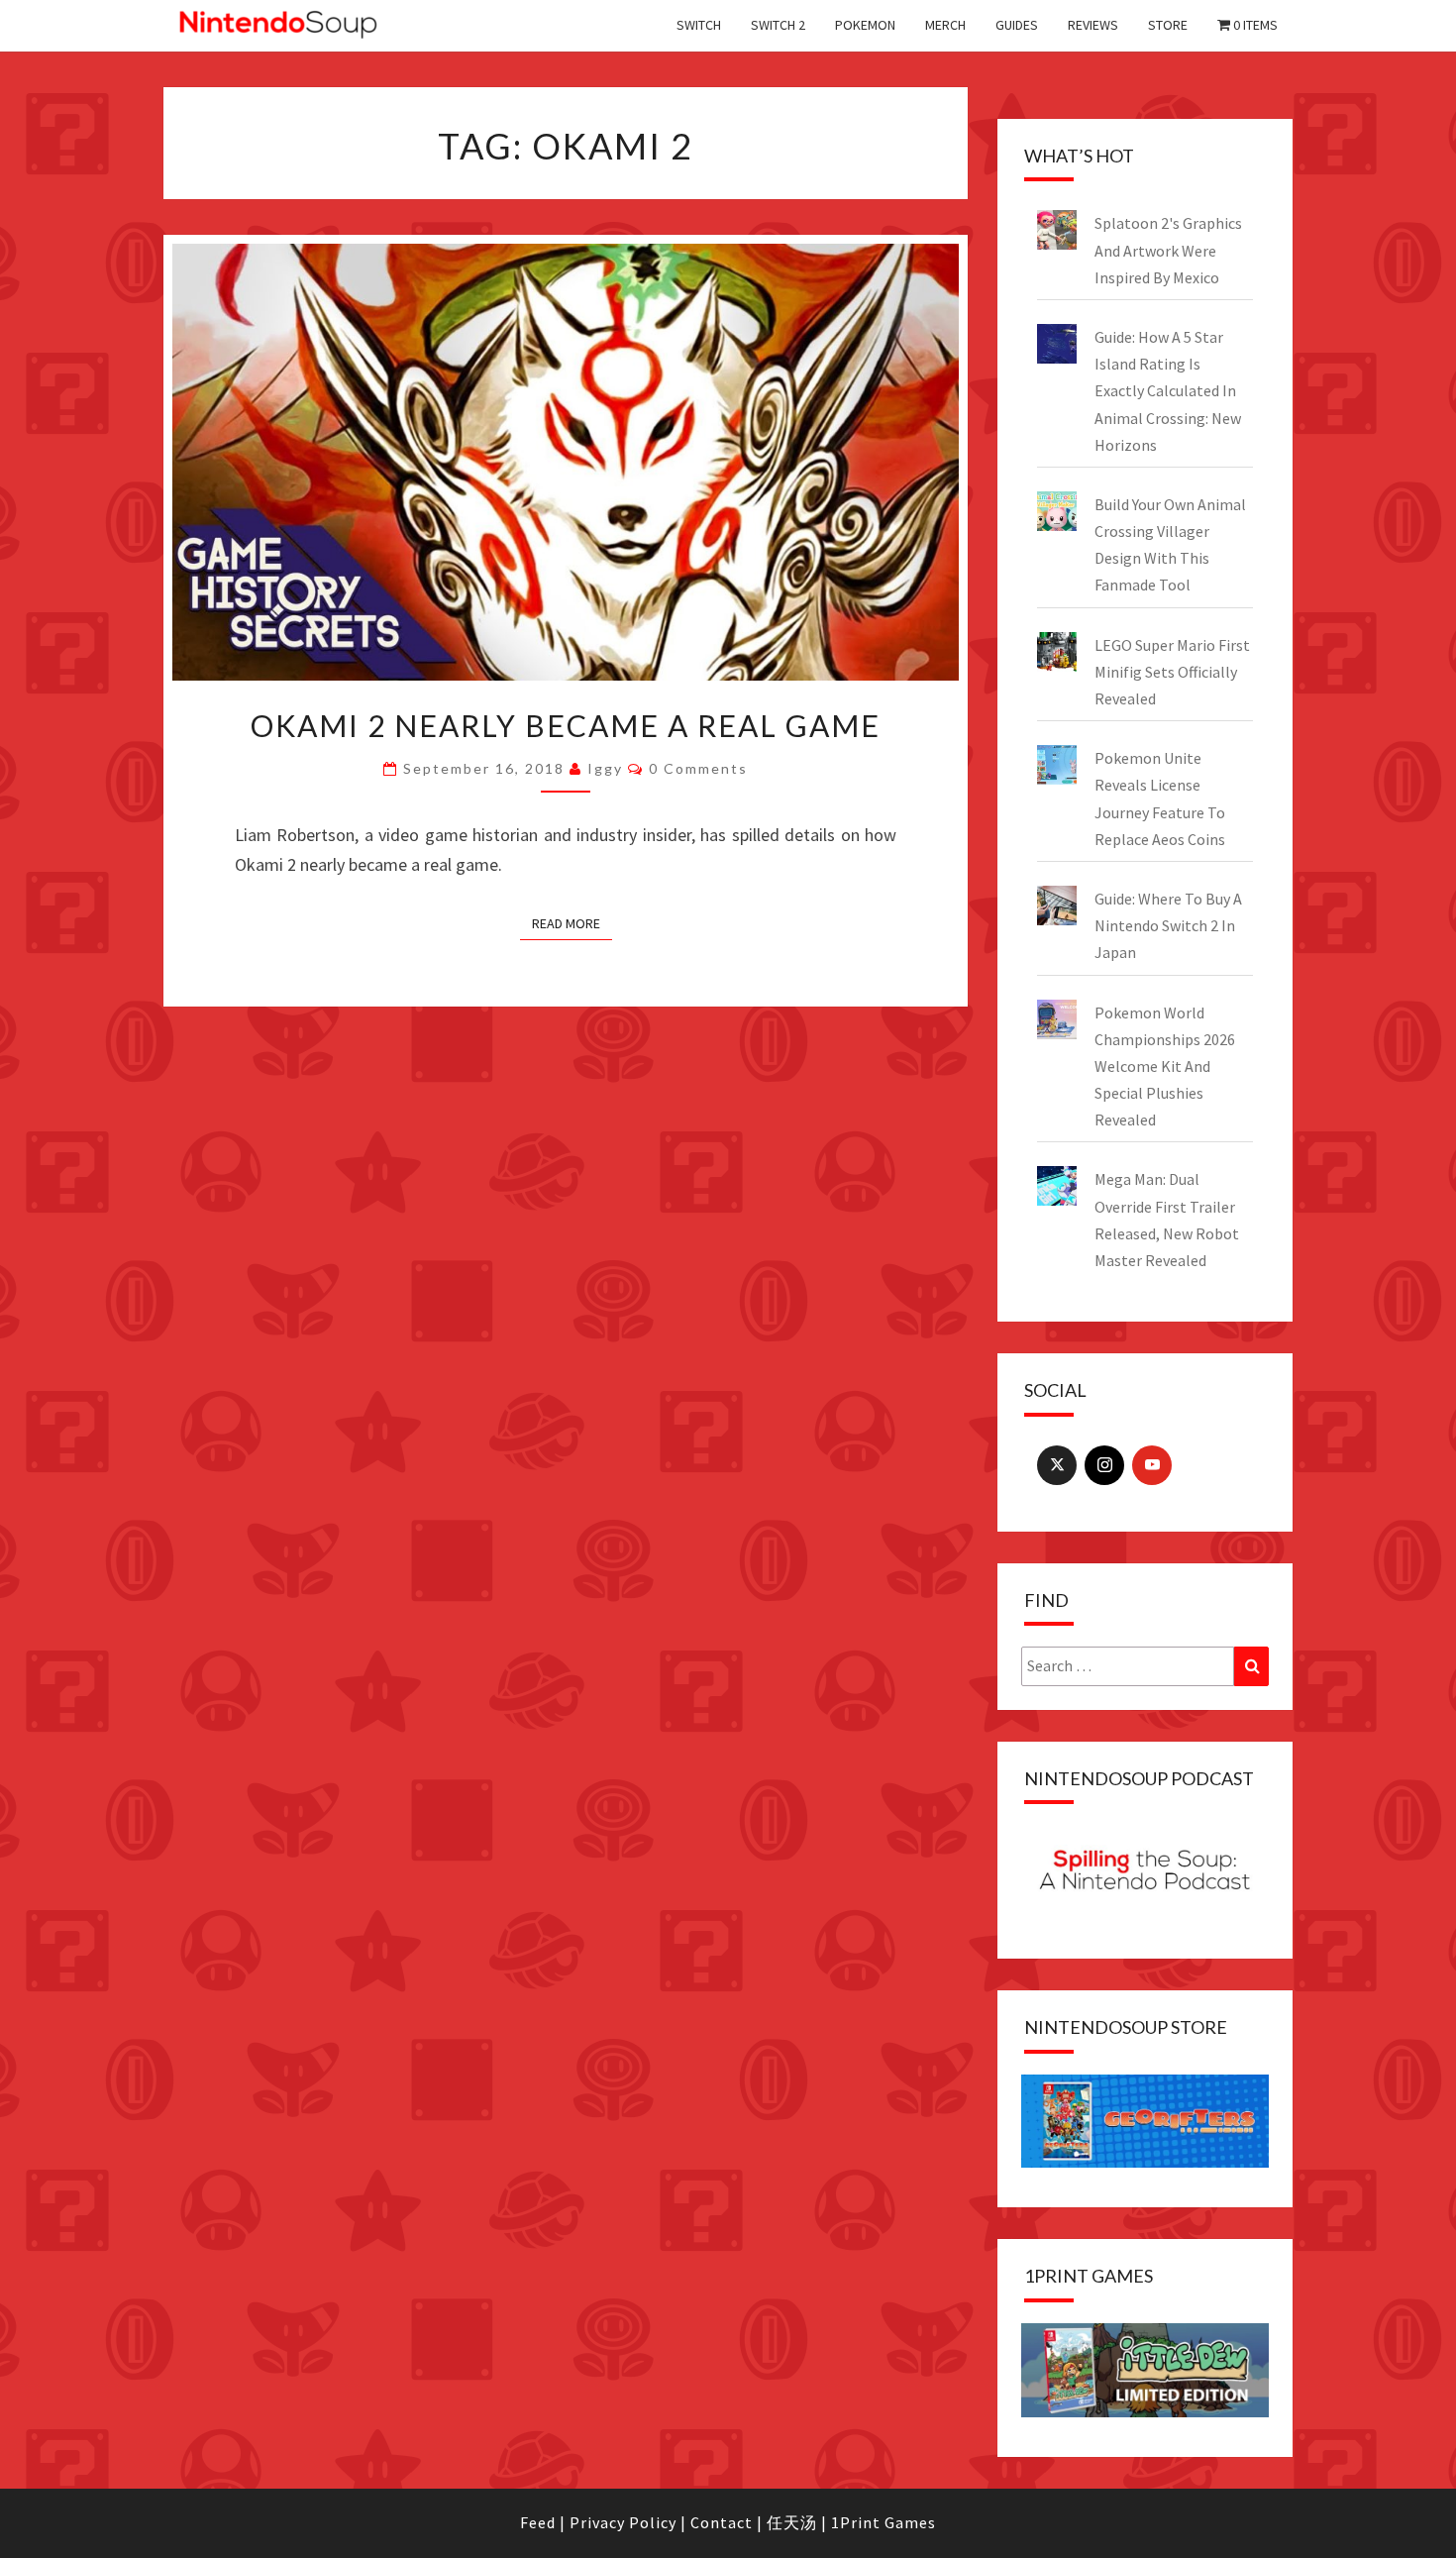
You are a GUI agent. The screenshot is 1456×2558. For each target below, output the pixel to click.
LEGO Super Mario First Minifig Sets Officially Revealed (1172, 672)
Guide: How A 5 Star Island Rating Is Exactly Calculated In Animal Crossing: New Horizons (1168, 391)
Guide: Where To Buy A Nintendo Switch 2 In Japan (1168, 925)
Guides (1017, 25)
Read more (566, 923)
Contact (722, 2522)
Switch (699, 25)
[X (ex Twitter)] (1057, 1465)
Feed (538, 2522)
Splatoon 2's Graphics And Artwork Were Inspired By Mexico (1168, 250)
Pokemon (865, 25)
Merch (945, 25)
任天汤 (792, 2522)
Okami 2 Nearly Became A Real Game (566, 725)
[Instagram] (1104, 1465)
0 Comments (698, 768)
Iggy (605, 768)
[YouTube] (1152, 1465)
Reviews (1093, 25)
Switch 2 (778, 25)
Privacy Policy (623, 2522)
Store (1168, 25)
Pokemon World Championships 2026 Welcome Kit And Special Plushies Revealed (1165, 1066)
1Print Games (884, 2522)
